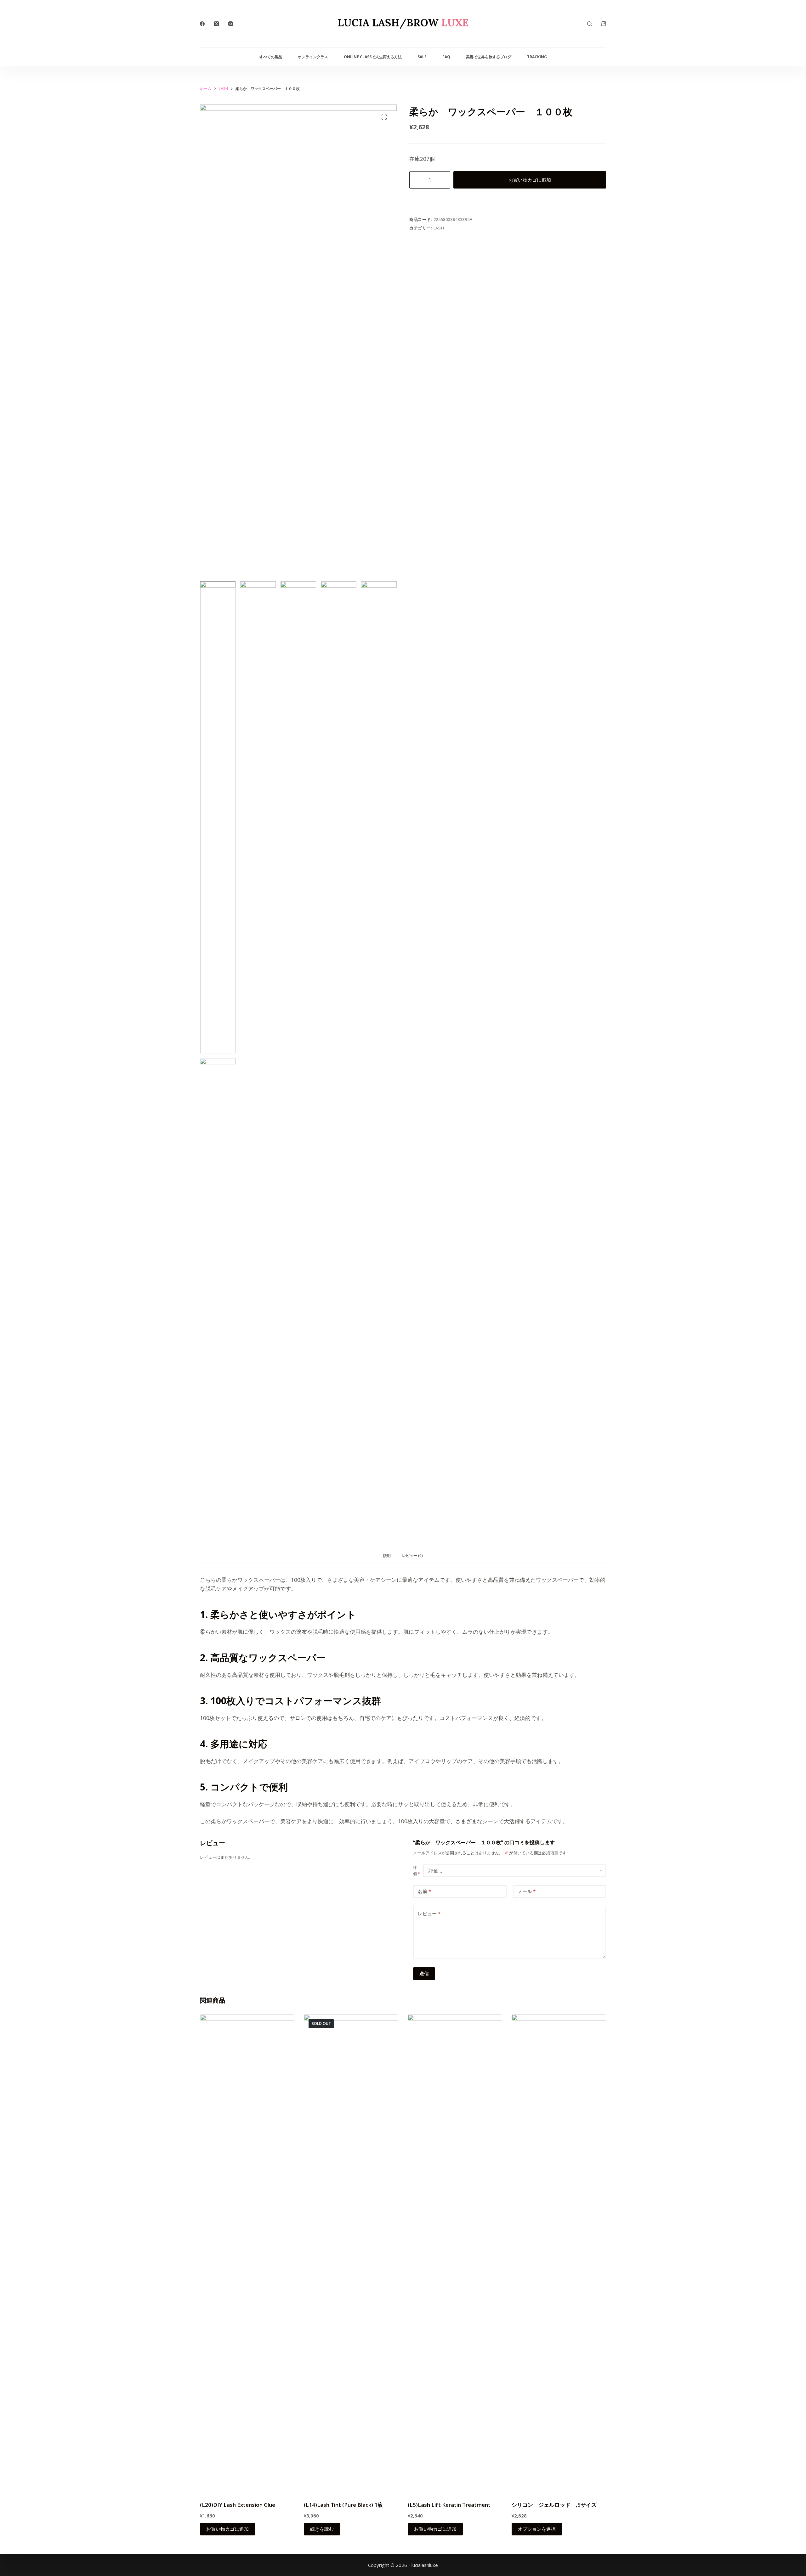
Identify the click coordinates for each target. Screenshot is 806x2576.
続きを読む (322, 2529)
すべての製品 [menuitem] (271, 57)
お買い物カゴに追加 (530, 180)
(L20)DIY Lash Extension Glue (238, 2505)
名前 (424, 1891)
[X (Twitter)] (216, 24)
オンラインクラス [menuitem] (313, 57)
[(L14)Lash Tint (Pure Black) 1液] (351, 2251)
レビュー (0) (412, 1556)
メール (527, 1891)
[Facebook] (202, 24)
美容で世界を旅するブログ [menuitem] (489, 57)
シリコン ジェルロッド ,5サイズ (554, 2505)
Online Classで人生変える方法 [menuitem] (373, 57)
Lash (439, 228)
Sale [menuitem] (422, 57)
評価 (417, 1871)
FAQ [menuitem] (446, 57)
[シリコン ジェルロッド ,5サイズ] (559, 2251)
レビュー (429, 1914)
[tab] (387, 1556)
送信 (424, 1973)
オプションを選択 (537, 2529)
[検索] (590, 24)
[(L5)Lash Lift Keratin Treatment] (455, 2251)
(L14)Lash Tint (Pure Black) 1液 (343, 2505)
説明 (387, 1556)
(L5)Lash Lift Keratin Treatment (449, 2505)
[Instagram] (231, 24)
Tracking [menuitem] (537, 57)
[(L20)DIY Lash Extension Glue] (247, 2251)
